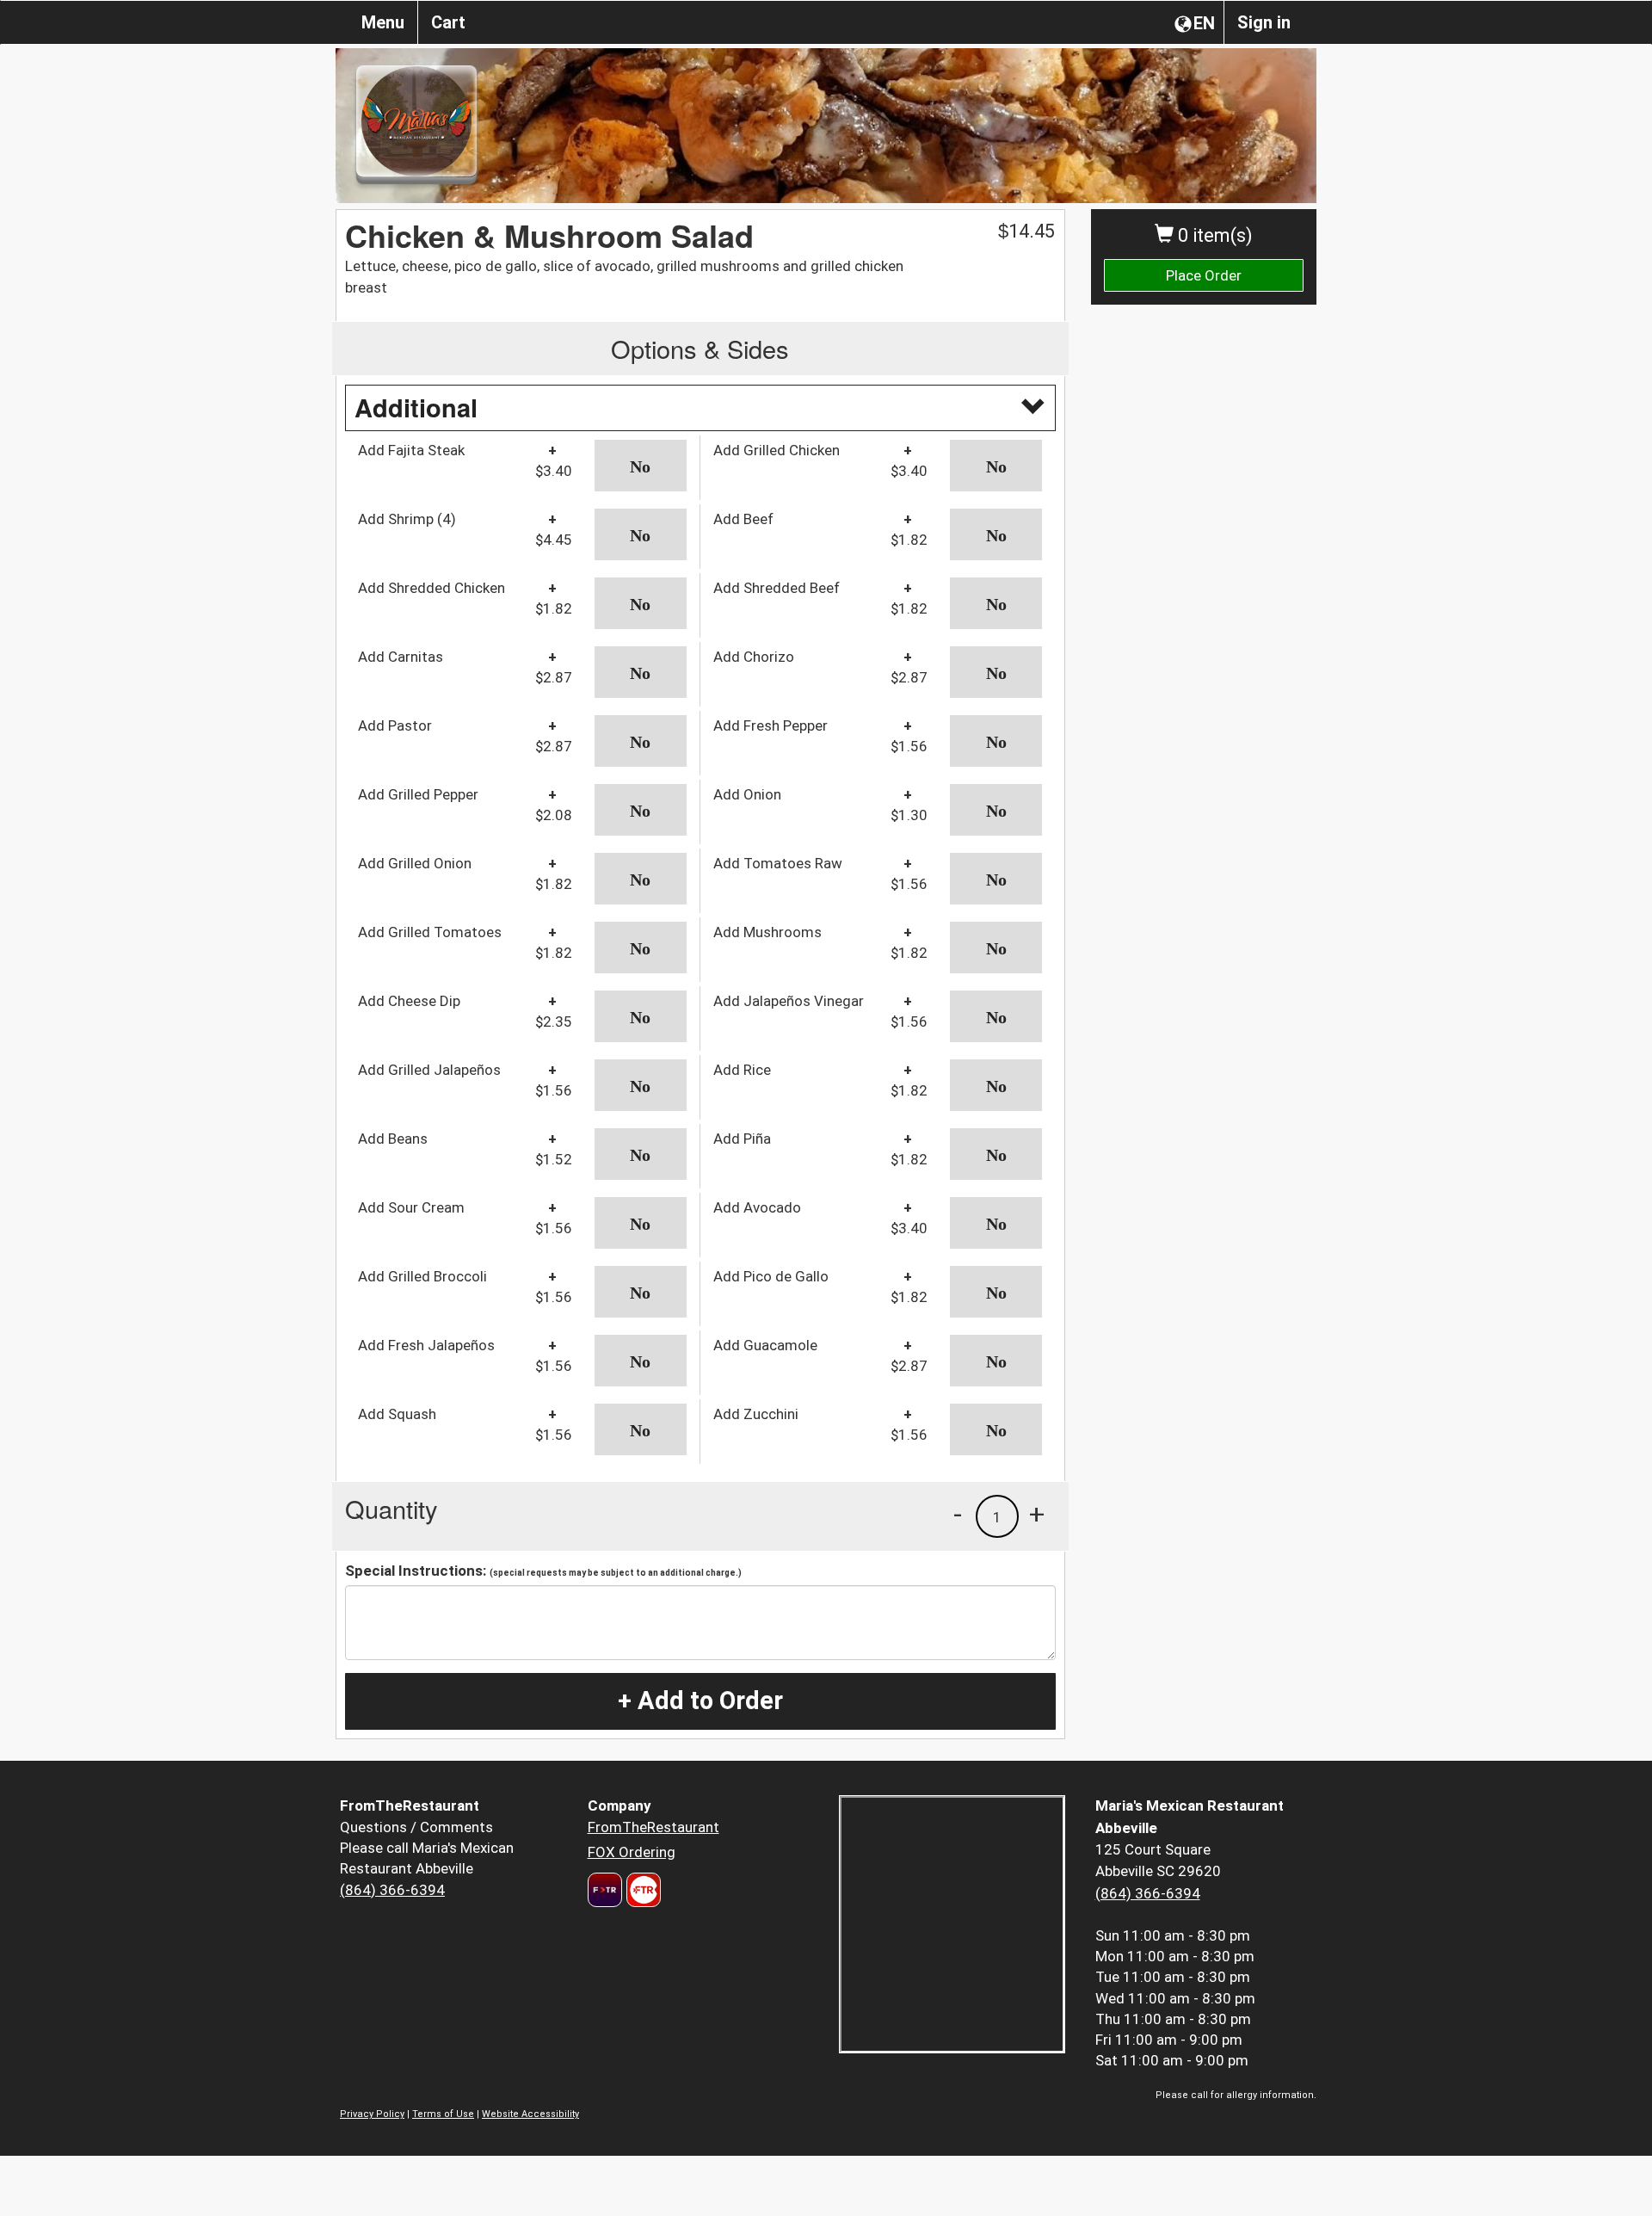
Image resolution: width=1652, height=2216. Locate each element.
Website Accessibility (530, 2114)
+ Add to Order (700, 1701)
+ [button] (1037, 1514)
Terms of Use (443, 2114)
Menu (383, 22)
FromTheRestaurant (653, 1827)
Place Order (1204, 275)
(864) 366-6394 (392, 1890)
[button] (641, 466)
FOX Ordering (632, 1852)
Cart (448, 22)
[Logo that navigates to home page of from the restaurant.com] (605, 1890)
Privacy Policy (372, 2114)
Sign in (1264, 22)
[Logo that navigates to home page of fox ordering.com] (641, 1890)
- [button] (958, 1514)
